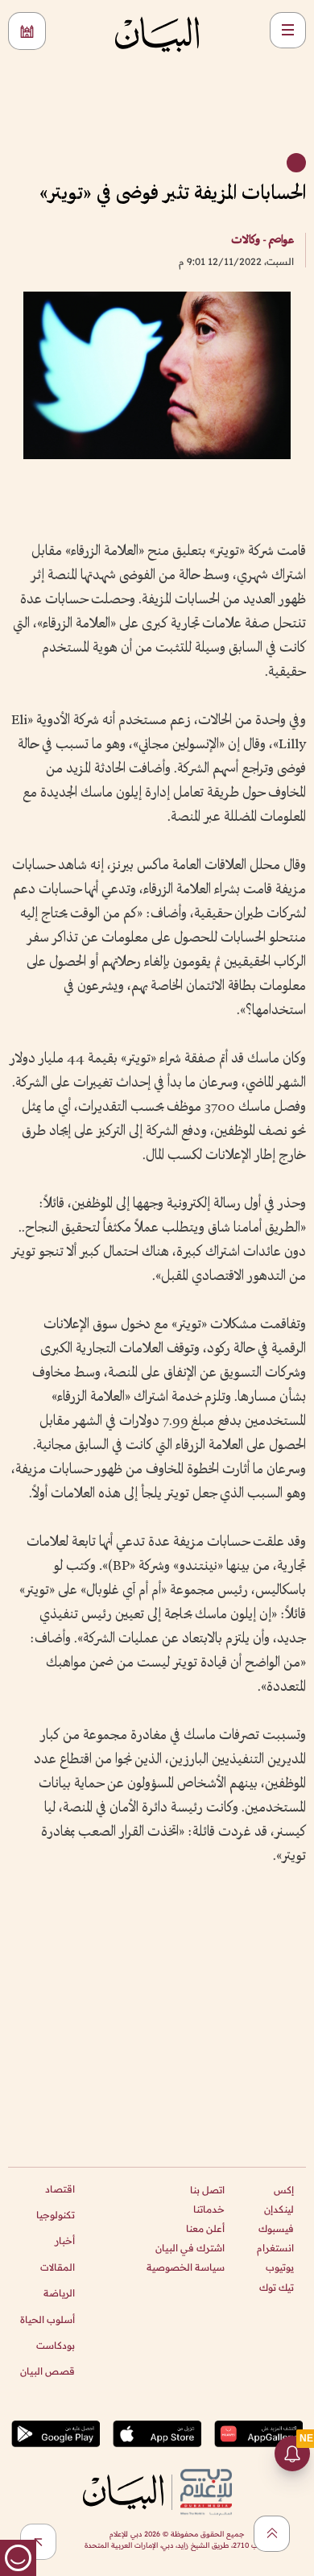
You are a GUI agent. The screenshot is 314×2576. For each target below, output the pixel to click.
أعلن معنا (205, 2228)
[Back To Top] (272, 2534)
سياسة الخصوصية (186, 2267)
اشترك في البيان (190, 2248)
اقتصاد (60, 2189)
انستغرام (275, 2248)
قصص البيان (48, 2371)
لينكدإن (279, 2209)
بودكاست (56, 2345)
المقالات (58, 2267)
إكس (284, 2190)
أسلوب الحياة (48, 2319)
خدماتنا (209, 2209)
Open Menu (288, 30)
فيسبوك (276, 2228)
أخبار (65, 2241)
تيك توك (277, 2287)
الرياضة (59, 2293)
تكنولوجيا (56, 2215)
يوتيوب (280, 2267)
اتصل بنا (207, 2190)
